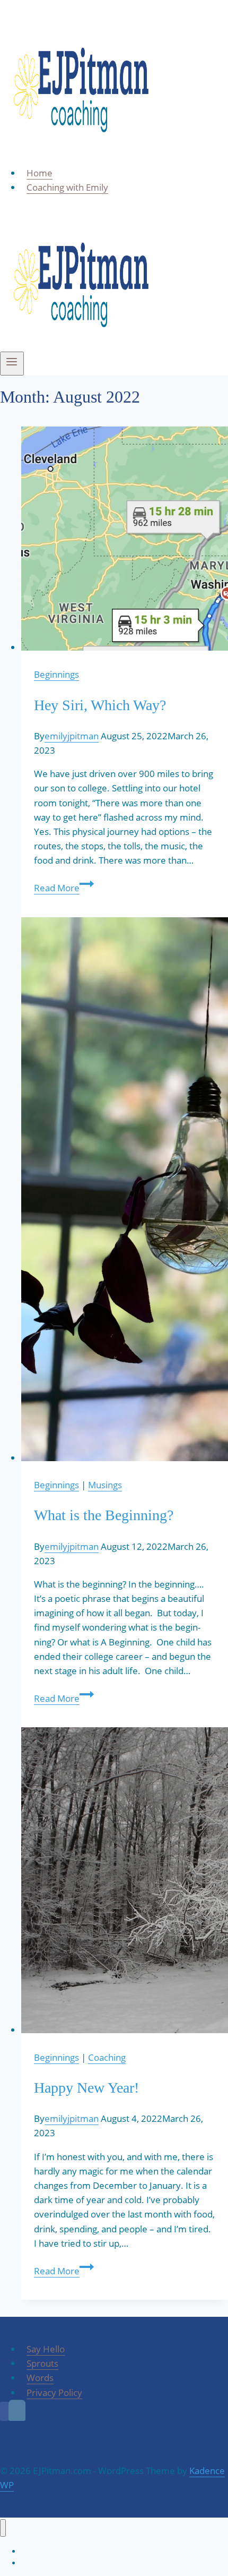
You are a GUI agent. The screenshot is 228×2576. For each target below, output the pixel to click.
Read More (64, 888)
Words (40, 2378)
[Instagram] (17, 2411)
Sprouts (42, 2363)
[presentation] (125, 540)
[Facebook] (4, 2411)
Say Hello (46, 2349)
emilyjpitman (72, 736)
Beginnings (56, 674)
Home (40, 173)
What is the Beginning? (104, 1515)
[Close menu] (3, 2528)
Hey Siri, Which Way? (100, 705)
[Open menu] (12, 364)
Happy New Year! (86, 2088)
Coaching (107, 2057)
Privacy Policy (54, 2392)
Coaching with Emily (67, 187)
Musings (105, 1485)
